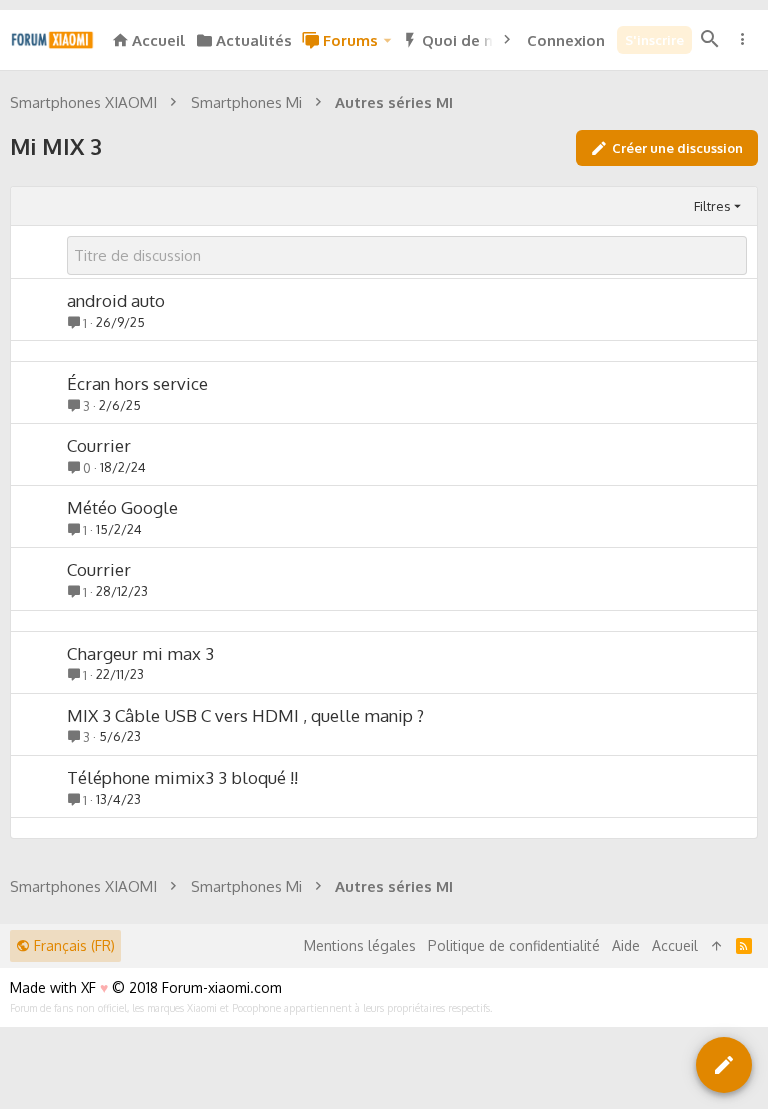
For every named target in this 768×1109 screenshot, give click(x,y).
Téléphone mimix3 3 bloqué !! (182, 777)
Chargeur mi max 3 (140, 653)
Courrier (99, 445)
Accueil (675, 945)
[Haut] (717, 946)
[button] (387, 40)
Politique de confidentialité (514, 945)
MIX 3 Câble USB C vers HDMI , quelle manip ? (245, 715)
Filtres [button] (712, 206)
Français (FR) (72, 945)
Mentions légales (360, 945)
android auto (116, 300)
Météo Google (122, 507)
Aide (626, 945)
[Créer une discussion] (724, 1065)
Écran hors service (137, 383)
